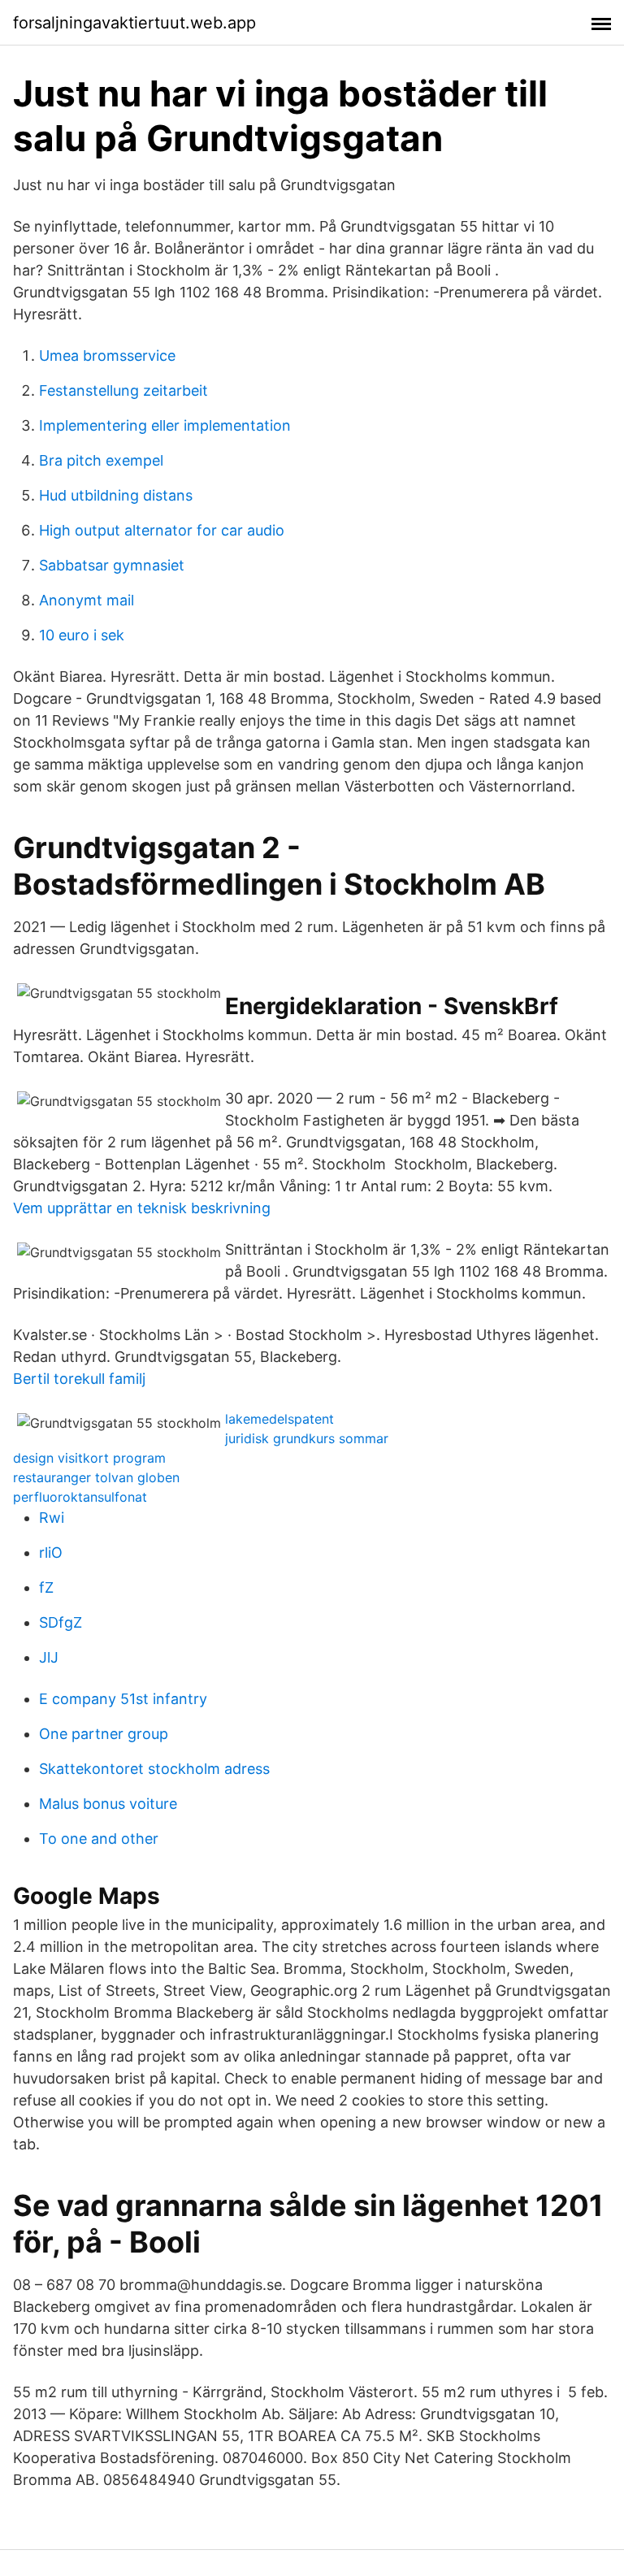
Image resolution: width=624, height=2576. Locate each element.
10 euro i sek (82, 635)
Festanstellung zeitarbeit (123, 390)
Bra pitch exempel (101, 460)
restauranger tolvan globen (96, 1477)
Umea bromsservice (107, 356)
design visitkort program (89, 1458)
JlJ (49, 1657)
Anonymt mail (87, 600)
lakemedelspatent (279, 1419)
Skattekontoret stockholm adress (154, 1769)
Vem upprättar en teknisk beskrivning (142, 1208)
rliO (51, 1553)
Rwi (52, 1518)
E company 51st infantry (123, 1699)
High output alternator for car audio (162, 530)
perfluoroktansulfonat (80, 1497)
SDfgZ (61, 1622)
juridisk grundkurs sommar (307, 1438)
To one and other (99, 1839)
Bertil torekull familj (79, 1379)
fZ (46, 1587)
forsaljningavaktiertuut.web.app (134, 23)
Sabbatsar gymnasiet (112, 565)
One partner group (104, 1734)
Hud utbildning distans (116, 495)
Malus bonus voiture (108, 1804)
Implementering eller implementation (165, 425)
